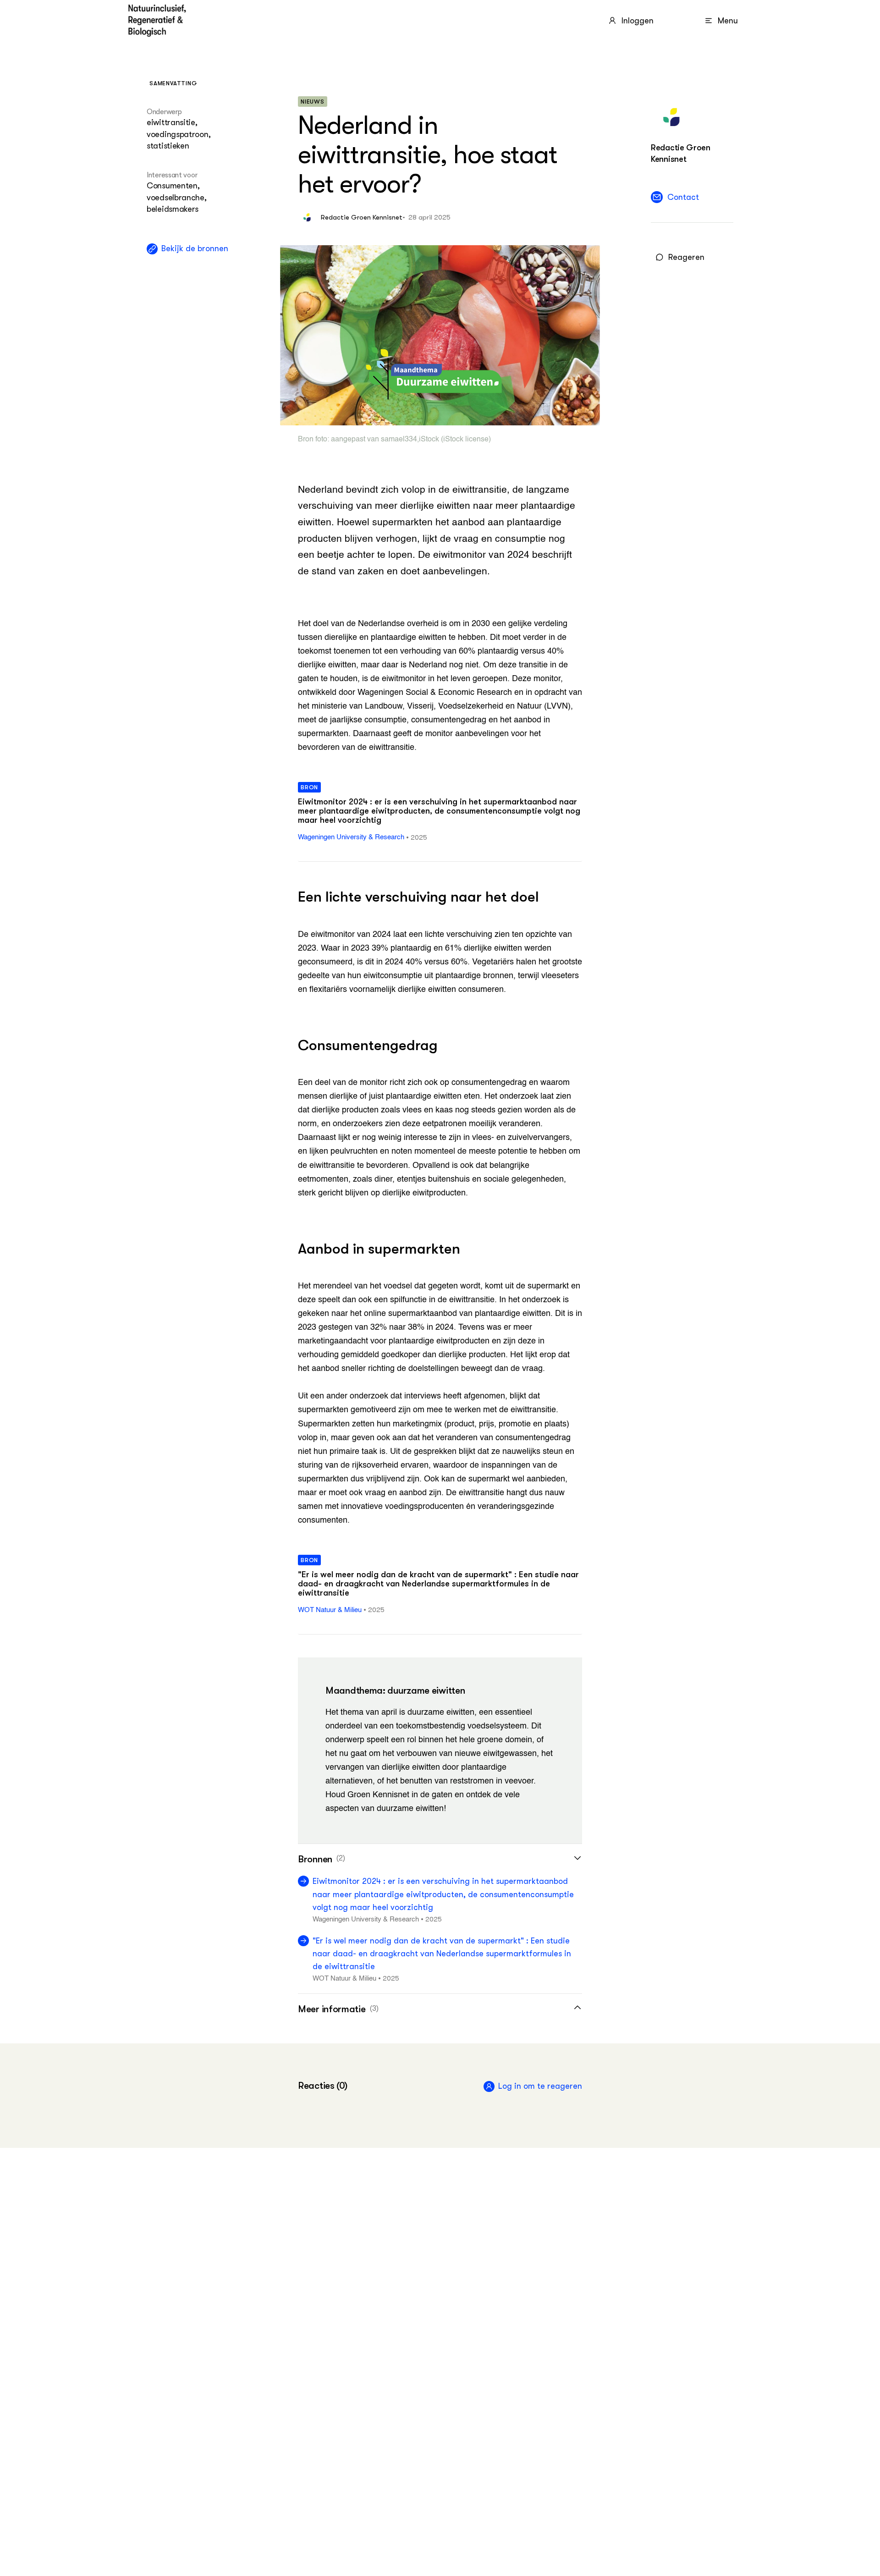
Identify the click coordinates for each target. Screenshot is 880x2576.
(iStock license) (465, 440)
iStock (429, 440)
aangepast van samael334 (374, 440)
